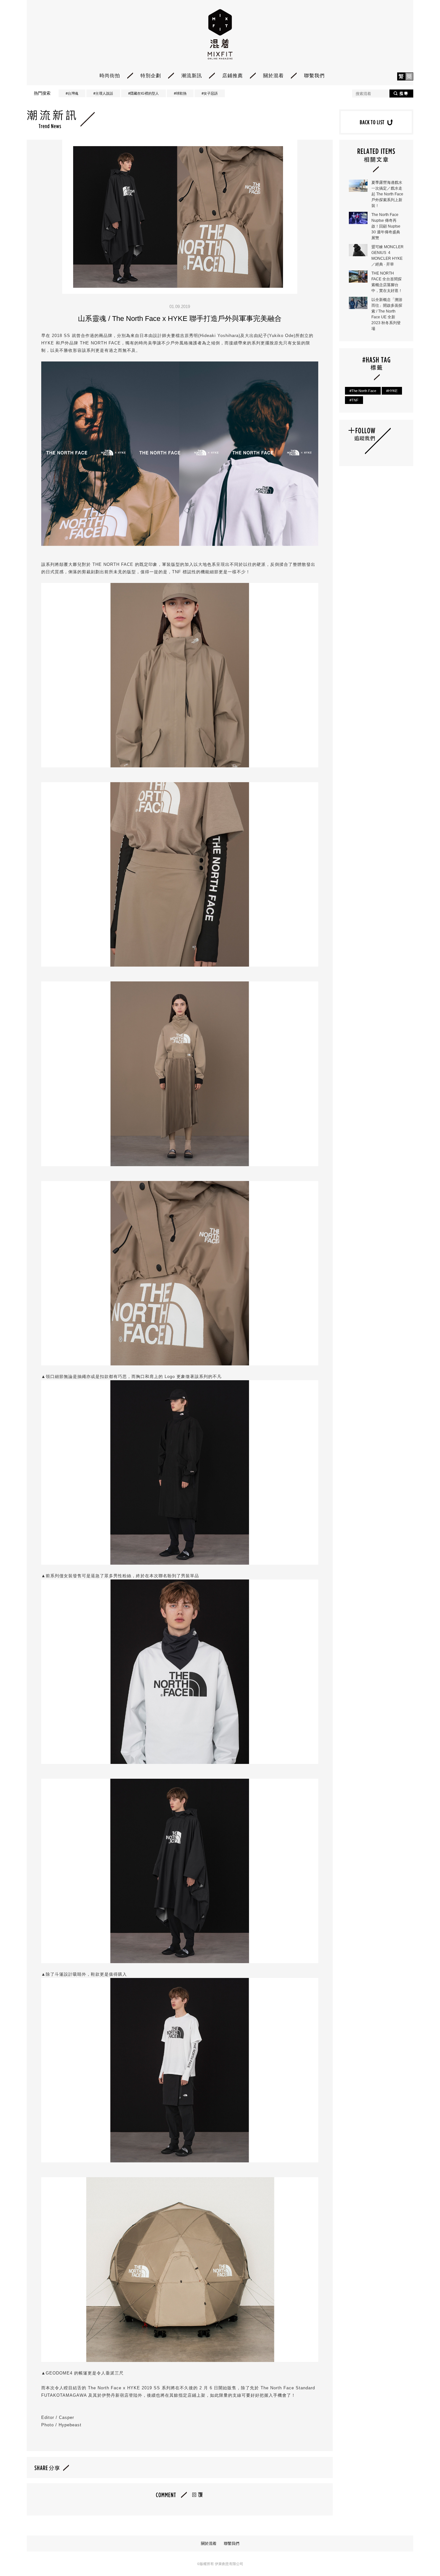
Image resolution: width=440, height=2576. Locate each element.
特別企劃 (151, 75)
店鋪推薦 (233, 75)
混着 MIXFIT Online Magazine (220, 34)
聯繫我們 (314, 75)
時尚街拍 (110, 75)
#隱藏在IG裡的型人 (143, 93)
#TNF (354, 400)
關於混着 (273, 75)
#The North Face (363, 391)
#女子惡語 (210, 93)
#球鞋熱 (180, 93)
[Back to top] (419, 2553)
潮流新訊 (192, 75)
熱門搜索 (42, 93)
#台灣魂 (72, 93)
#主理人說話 (103, 93)
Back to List (376, 122)
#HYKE (392, 391)
